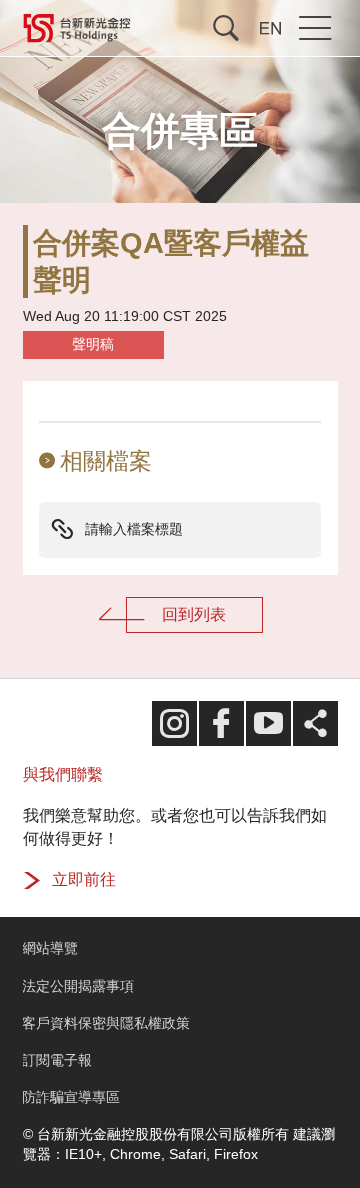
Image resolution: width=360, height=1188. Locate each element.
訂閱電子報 (57, 1060)
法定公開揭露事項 (78, 986)
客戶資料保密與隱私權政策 (106, 1023)
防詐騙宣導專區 (71, 1097)
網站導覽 (50, 948)
